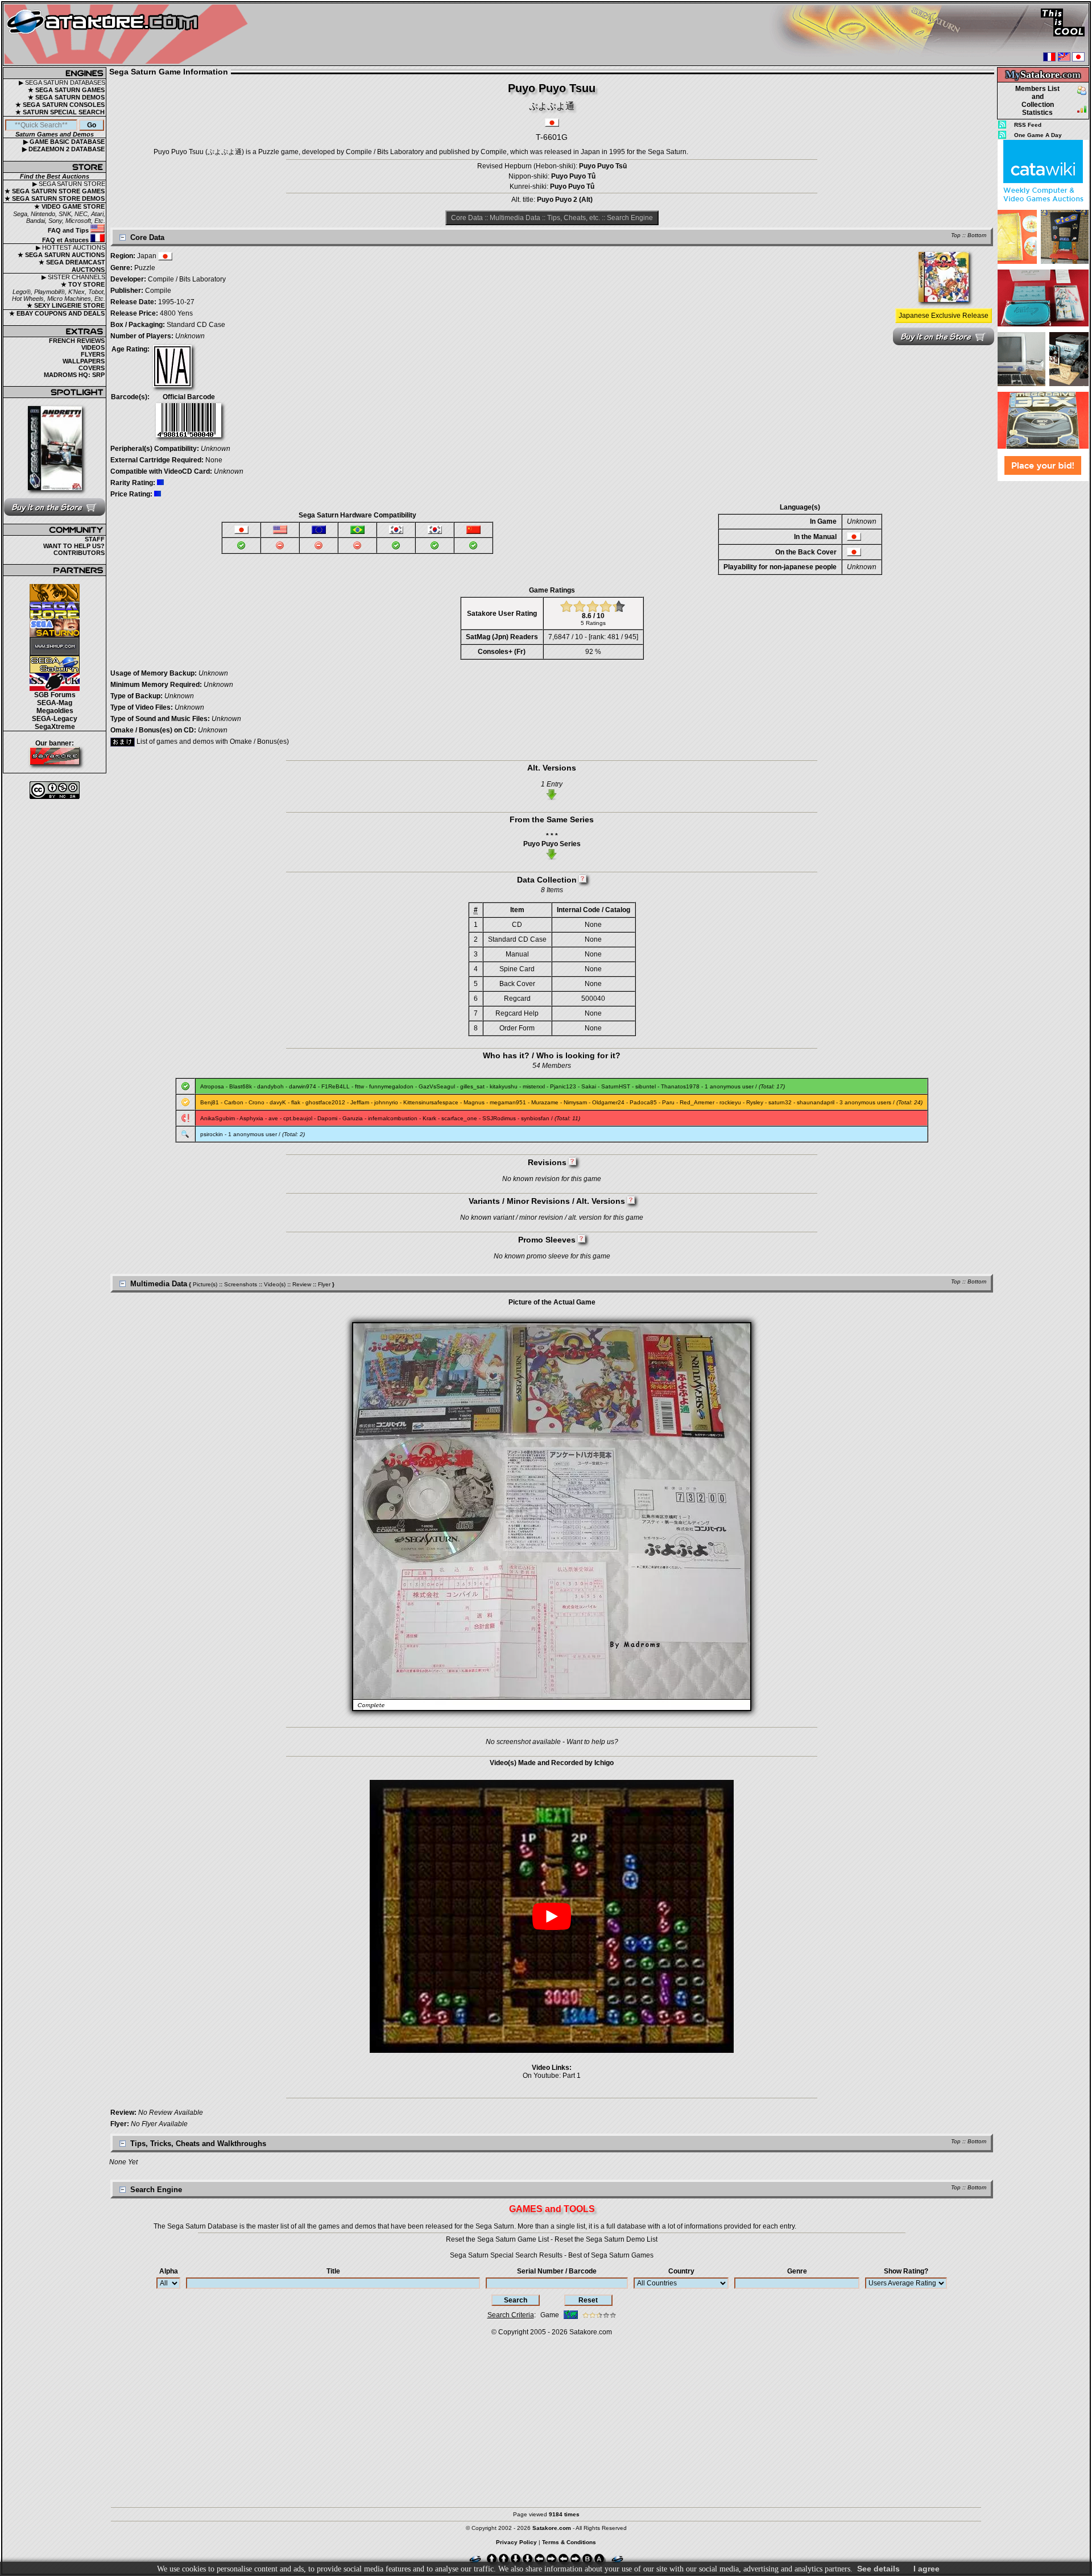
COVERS (92, 368)
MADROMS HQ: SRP (74, 375)
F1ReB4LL (336, 1086)
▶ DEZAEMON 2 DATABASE (63, 149)
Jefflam (360, 1102)
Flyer (324, 1284)
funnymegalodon (391, 1086)
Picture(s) (205, 1284)
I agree (926, 2569)
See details (878, 2569)
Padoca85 (643, 1102)
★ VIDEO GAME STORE (69, 206)
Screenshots (241, 1284)
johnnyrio (386, 1102)
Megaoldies (55, 711)
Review (302, 1284)
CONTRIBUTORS (79, 553)
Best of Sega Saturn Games (611, 2255)
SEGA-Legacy (55, 719)
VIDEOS (93, 347)
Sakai (589, 1086)
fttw (359, 1086)
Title (333, 2271)
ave (273, 1118)
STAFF (95, 539)
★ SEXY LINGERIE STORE (66, 305)
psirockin (212, 1134)
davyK (278, 1102)
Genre (797, 2271)
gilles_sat (472, 1086)
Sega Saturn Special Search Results (506, 2255)
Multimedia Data (515, 218)
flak (296, 1102)
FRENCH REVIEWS (77, 341)
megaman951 (508, 1102)
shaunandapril (816, 1102)
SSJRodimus (499, 1118)
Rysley (755, 1102)
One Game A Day (1038, 135)
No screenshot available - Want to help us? (552, 1742)
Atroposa (212, 1086)
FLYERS (93, 354)
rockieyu (730, 1102)
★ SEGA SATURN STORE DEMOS (55, 198)
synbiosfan (535, 1118)
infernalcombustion (393, 1118)
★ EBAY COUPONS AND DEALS (57, 313)
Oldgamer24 (608, 1102)
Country (681, 2271)
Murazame (545, 1102)
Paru (668, 1102)
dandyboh (270, 1086)
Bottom (977, 235)
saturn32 (780, 1102)
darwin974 (303, 1086)
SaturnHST (616, 1086)
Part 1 (572, 2076)
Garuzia (353, 1118)
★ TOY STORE (83, 284)
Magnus (474, 1102)
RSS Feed (1028, 125)
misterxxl (534, 1086)
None (214, 460)
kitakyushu (504, 1086)
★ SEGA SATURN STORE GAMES (55, 191)
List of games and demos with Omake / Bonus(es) (212, 742)
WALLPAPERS (84, 361)
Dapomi (327, 1118)
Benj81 (210, 1102)
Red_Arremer (697, 1102)
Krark (429, 1118)
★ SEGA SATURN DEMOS (66, 97)
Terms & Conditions (569, 2542)
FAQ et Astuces (66, 240)
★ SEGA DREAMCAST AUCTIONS (72, 266)
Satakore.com (591, 2332)
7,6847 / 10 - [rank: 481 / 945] (593, 637)
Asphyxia (251, 1118)
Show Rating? (906, 2271)
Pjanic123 (563, 1086)
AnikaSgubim (218, 1118)
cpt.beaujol (298, 1118)
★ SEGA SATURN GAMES (66, 90)
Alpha (169, 2271)
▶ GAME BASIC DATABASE (64, 142)
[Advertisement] (1043, 653)
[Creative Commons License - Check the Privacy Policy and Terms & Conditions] (55, 790)
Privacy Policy (516, 2542)
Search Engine (630, 218)
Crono (257, 1102)
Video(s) (275, 1284)
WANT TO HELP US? (74, 546)
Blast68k (241, 1086)
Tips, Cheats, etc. (574, 218)
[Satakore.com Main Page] (129, 34)
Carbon (234, 1102)
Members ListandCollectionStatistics (1037, 101)
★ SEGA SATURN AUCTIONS (61, 255)
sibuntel (646, 1086)
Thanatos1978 (680, 1086)
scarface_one (459, 1118)
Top (956, 235)
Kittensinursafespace (431, 1102)
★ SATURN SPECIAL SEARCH (60, 112)
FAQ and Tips (69, 230)
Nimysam (575, 1102)
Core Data (467, 218)
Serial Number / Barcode (557, 2271)
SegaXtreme (55, 727)
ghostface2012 (325, 1102)
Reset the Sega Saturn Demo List (606, 2239)
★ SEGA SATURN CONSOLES (60, 105)
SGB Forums (55, 695)
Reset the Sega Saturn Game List (497, 2239)
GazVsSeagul (437, 1086)
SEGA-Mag (55, 703)
